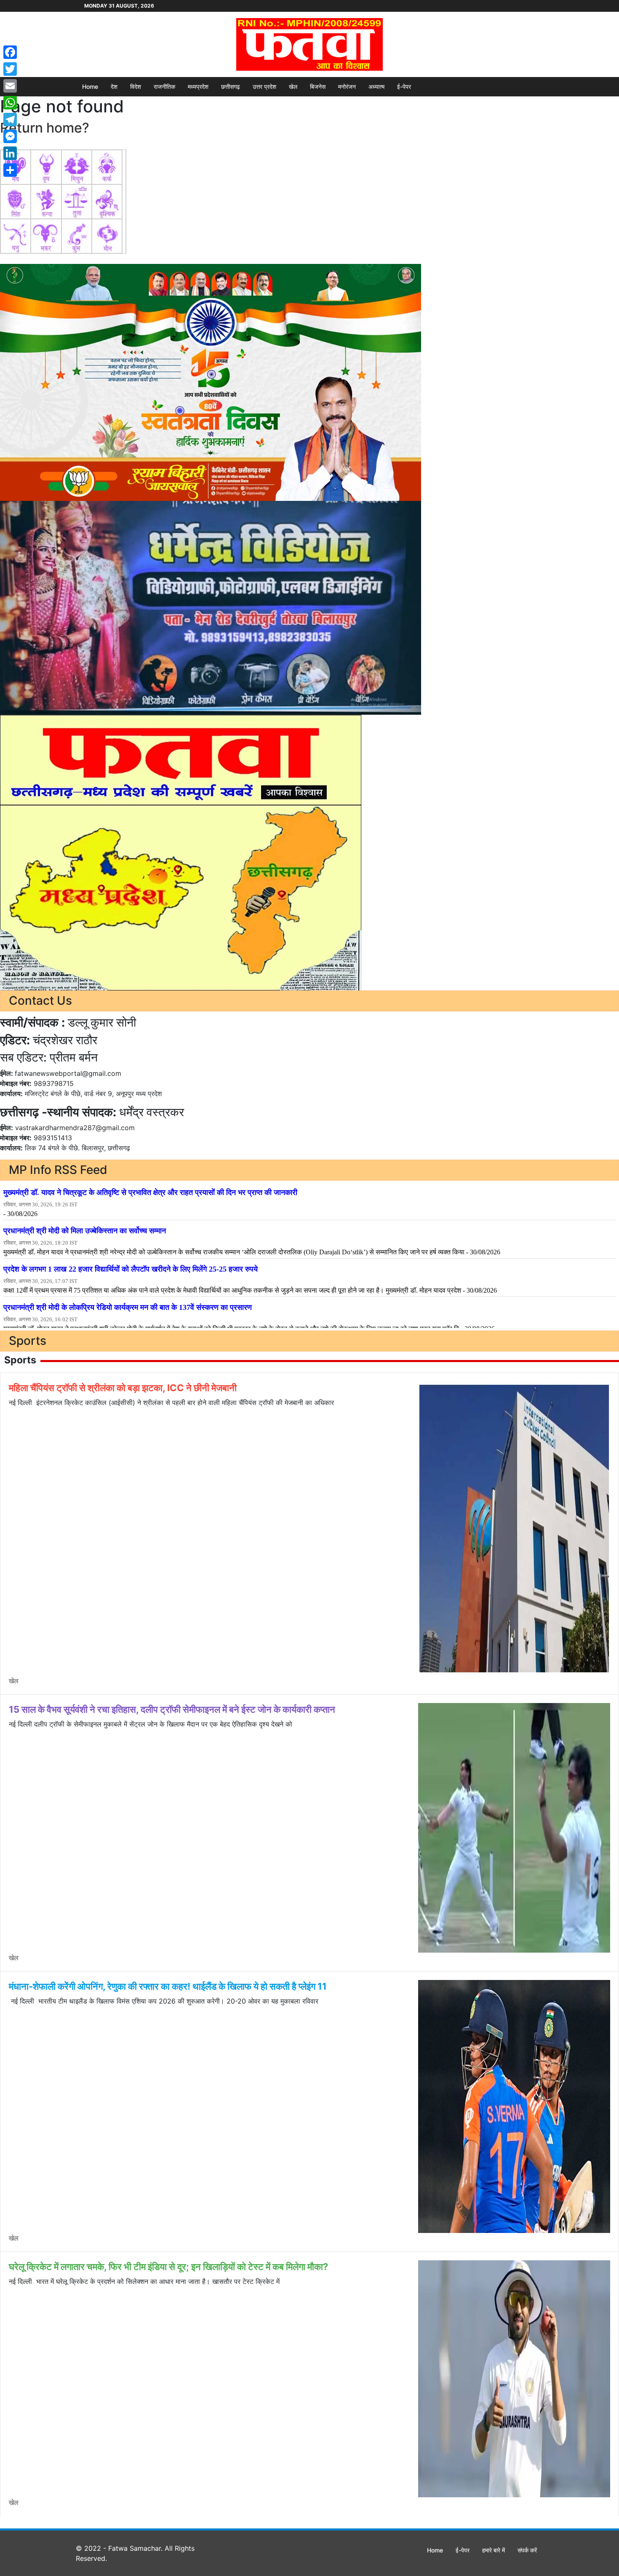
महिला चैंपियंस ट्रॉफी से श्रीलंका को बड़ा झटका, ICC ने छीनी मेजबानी (123, 1388)
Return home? (45, 128)
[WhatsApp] (10, 103)
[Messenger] (10, 136)
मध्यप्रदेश (198, 86)
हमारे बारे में (494, 2550)
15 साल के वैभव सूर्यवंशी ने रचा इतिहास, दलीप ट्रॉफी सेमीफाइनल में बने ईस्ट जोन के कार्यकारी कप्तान (172, 1709)
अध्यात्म (376, 86)
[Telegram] (10, 120)
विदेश (136, 86)
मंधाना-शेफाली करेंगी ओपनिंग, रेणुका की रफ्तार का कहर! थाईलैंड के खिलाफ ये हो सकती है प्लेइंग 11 (168, 1986)
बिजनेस (318, 86)
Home (90, 86)
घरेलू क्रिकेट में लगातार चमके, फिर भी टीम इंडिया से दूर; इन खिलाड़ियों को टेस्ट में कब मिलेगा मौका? (168, 2267)
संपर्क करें (527, 2550)
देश (114, 86)
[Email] (10, 86)
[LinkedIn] (10, 153)
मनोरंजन (347, 86)
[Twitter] (10, 69)
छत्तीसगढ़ (231, 86)
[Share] (10, 170)
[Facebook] (10, 52)
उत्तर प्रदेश (264, 86)
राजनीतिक (164, 86)
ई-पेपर (404, 86)
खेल (293, 86)
